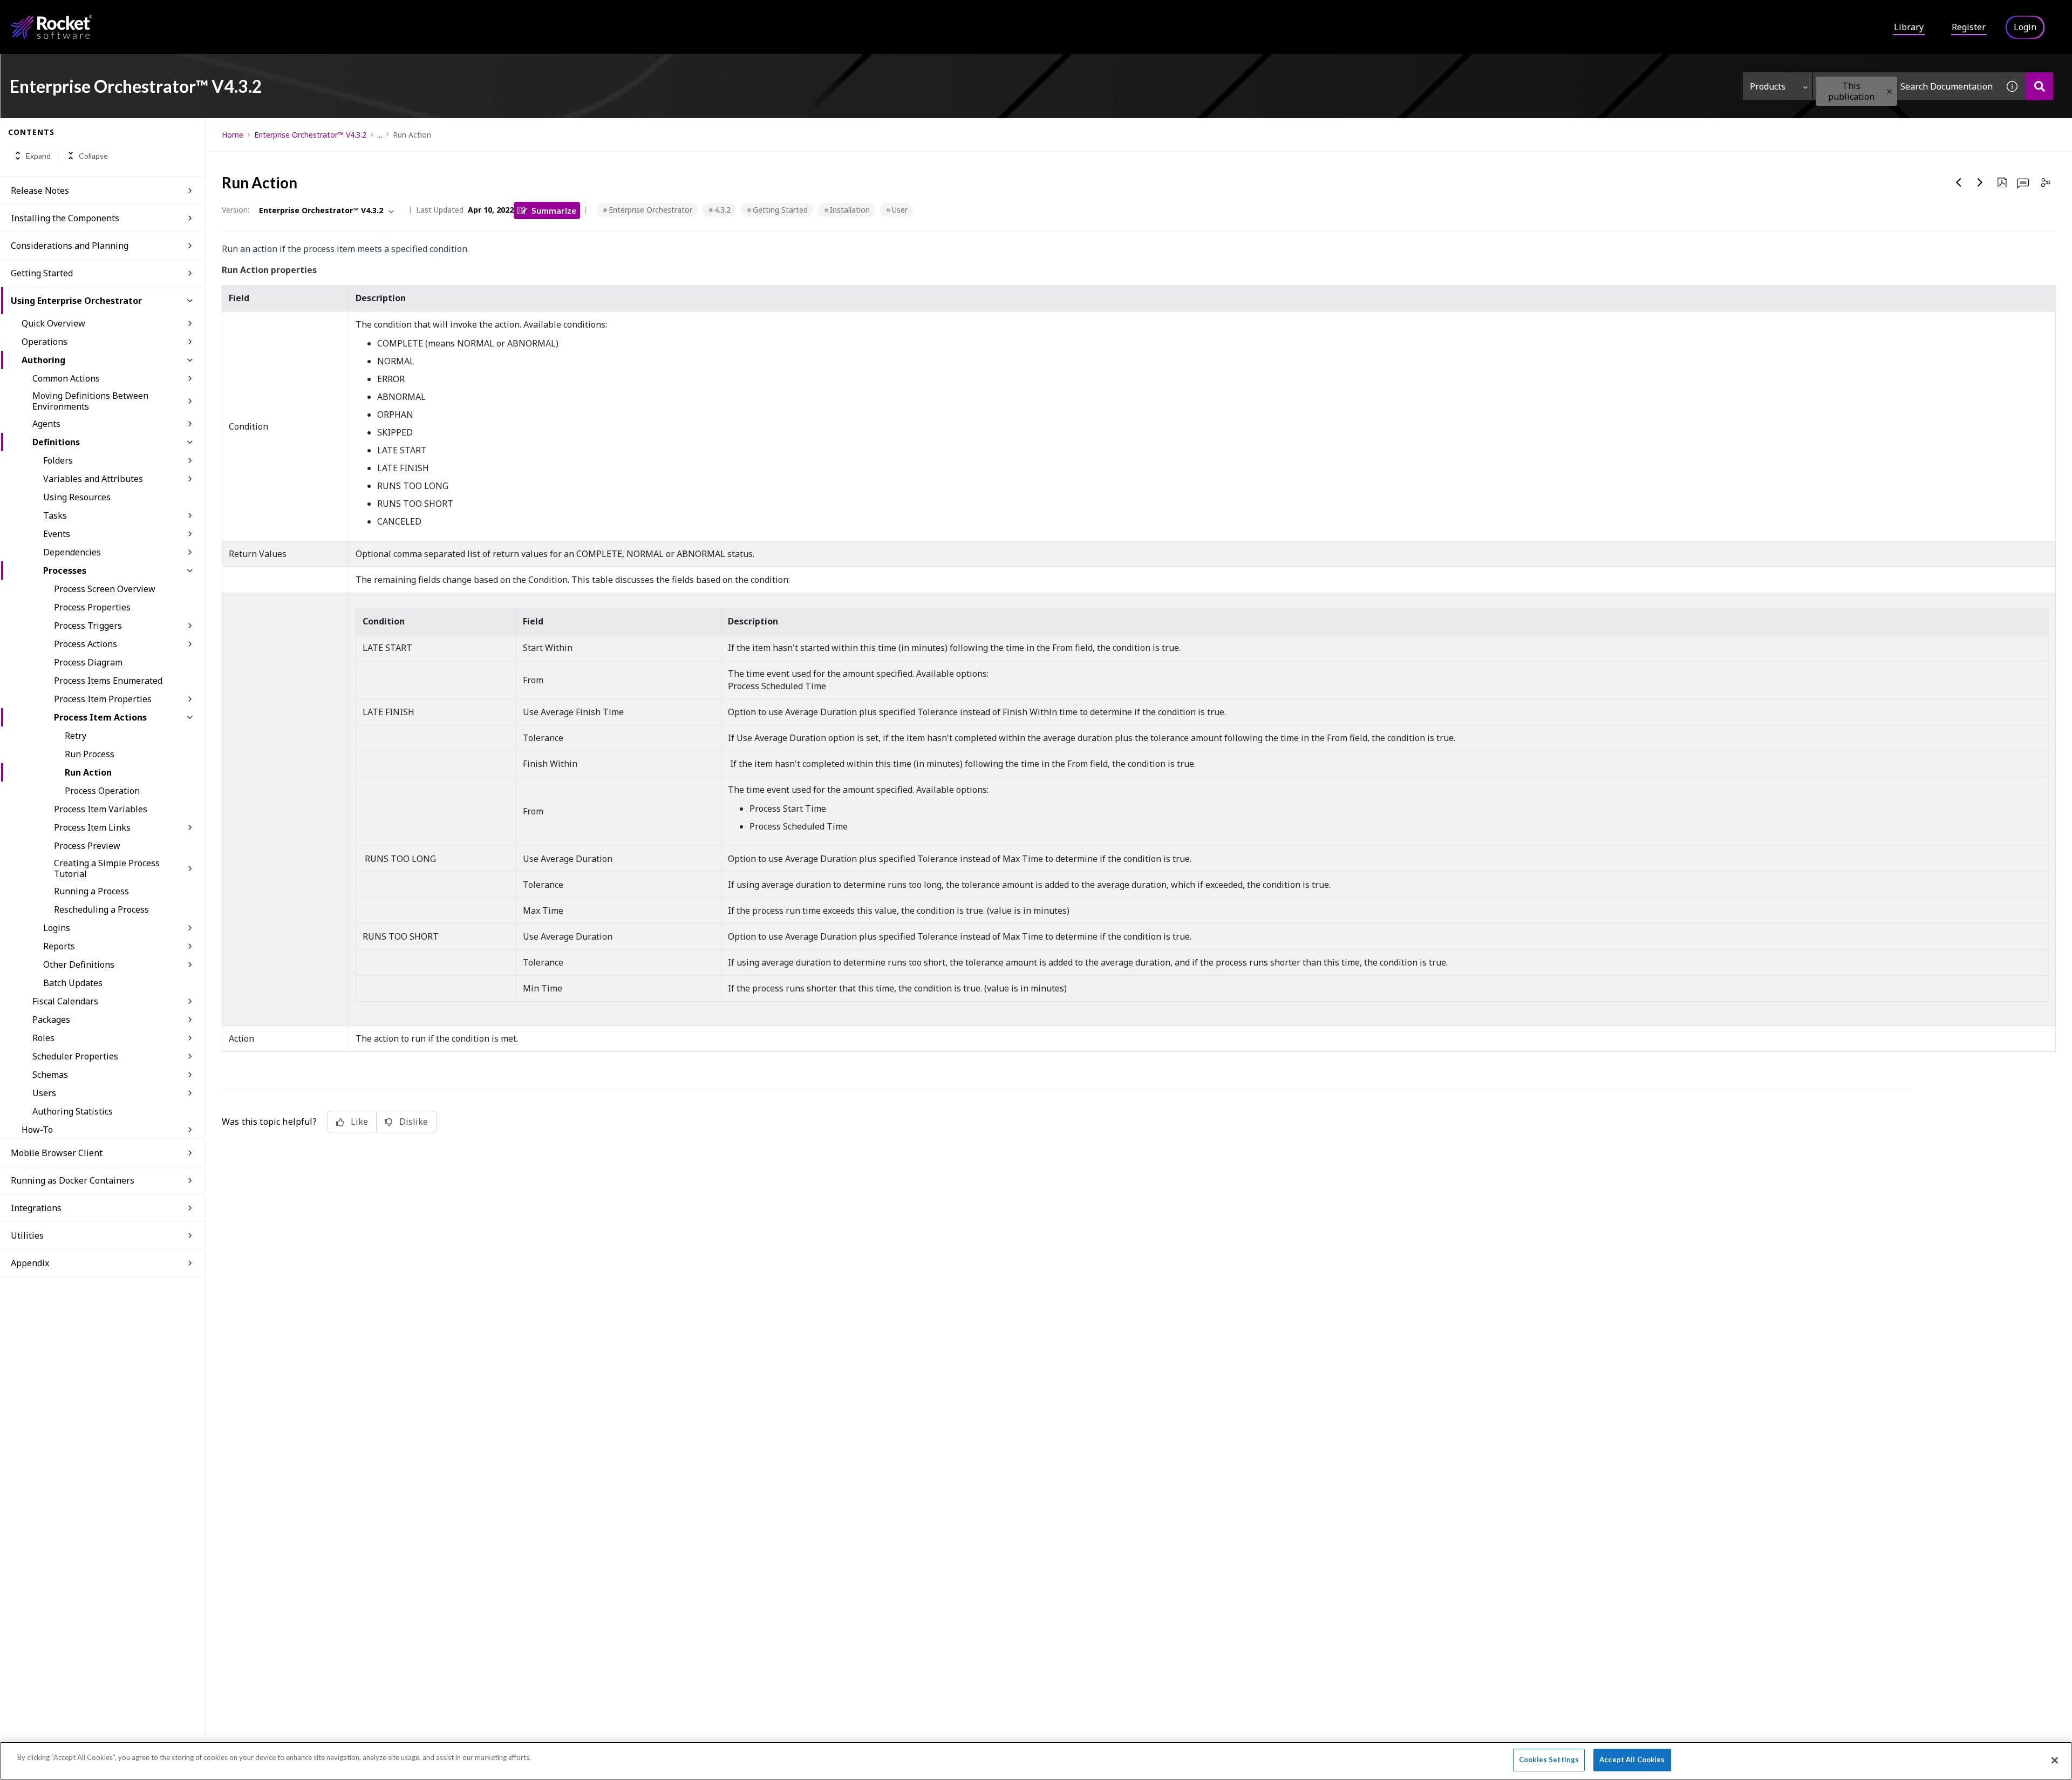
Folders (58, 460)
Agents (46, 424)
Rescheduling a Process (101, 909)
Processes (65, 570)
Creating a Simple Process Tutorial (107, 868)
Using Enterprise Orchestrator (76, 301)
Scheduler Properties (75, 1056)
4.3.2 (723, 210)
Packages (51, 1020)
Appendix (30, 1263)
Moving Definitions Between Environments (90, 401)
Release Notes (40, 191)
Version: (236, 210)
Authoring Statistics (73, 1111)
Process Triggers (88, 626)
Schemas (50, 1075)
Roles (43, 1038)
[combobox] (1906, 86)
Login (2025, 27)
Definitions (56, 442)
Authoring (43, 360)
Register (1969, 27)
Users (44, 1093)
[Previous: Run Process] (1959, 182)
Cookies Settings (1549, 1759)
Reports (59, 946)
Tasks (55, 515)
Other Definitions (79, 964)
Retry (76, 736)
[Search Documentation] (2039, 86)
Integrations (36, 1208)
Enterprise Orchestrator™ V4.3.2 (310, 135)
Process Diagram (88, 662)
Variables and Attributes (93, 479)
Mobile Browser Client (57, 1153)
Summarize (554, 210)
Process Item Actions (100, 717)
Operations (45, 342)
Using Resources (77, 497)
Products (1768, 86)
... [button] (380, 135)
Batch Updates (73, 983)
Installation (850, 210)
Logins (57, 928)
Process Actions (86, 644)
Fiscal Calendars (65, 1001)
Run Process (90, 754)
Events (57, 534)
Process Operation (102, 791)
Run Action (88, 772)
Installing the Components (65, 218)
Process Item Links (92, 827)
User (900, 210)
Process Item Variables (101, 809)
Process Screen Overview (105, 589)
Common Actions (66, 378)
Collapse (93, 156)
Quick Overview (53, 323)
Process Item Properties (103, 699)
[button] (1889, 91)
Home (233, 135)
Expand (38, 156)
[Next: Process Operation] (1980, 182)
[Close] (2055, 1760)
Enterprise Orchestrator (650, 210)
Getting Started (42, 273)
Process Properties (92, 607)
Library (1909, 27)
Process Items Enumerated (108, 681)
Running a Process (91, 891)
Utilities (27, 1235)
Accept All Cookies (1632, 1759)
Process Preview (87, 846)
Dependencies (72, 552)
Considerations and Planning (70, 246)
